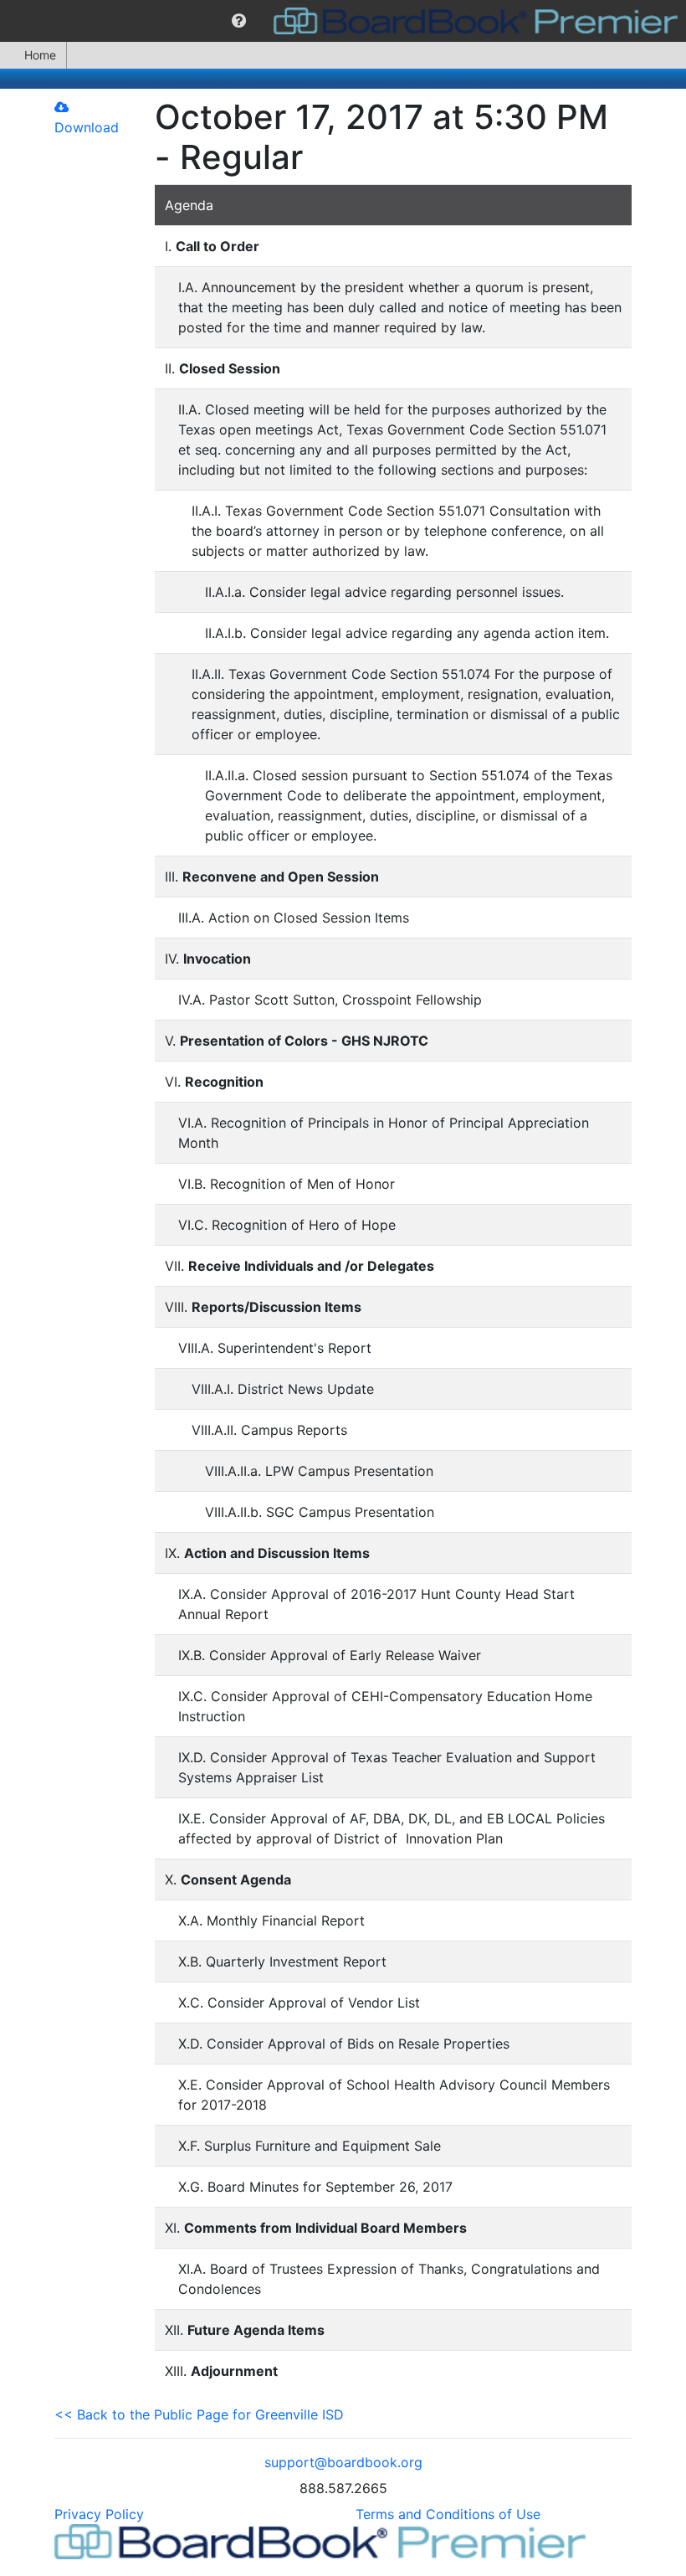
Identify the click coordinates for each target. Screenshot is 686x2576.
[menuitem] (239, 21)
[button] (239, 21)
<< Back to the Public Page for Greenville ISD (199, 2414)
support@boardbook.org (343, 2462)
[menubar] (343, 21)
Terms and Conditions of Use (448, 2514)
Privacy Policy (99, 2514)
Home (40, 55)
